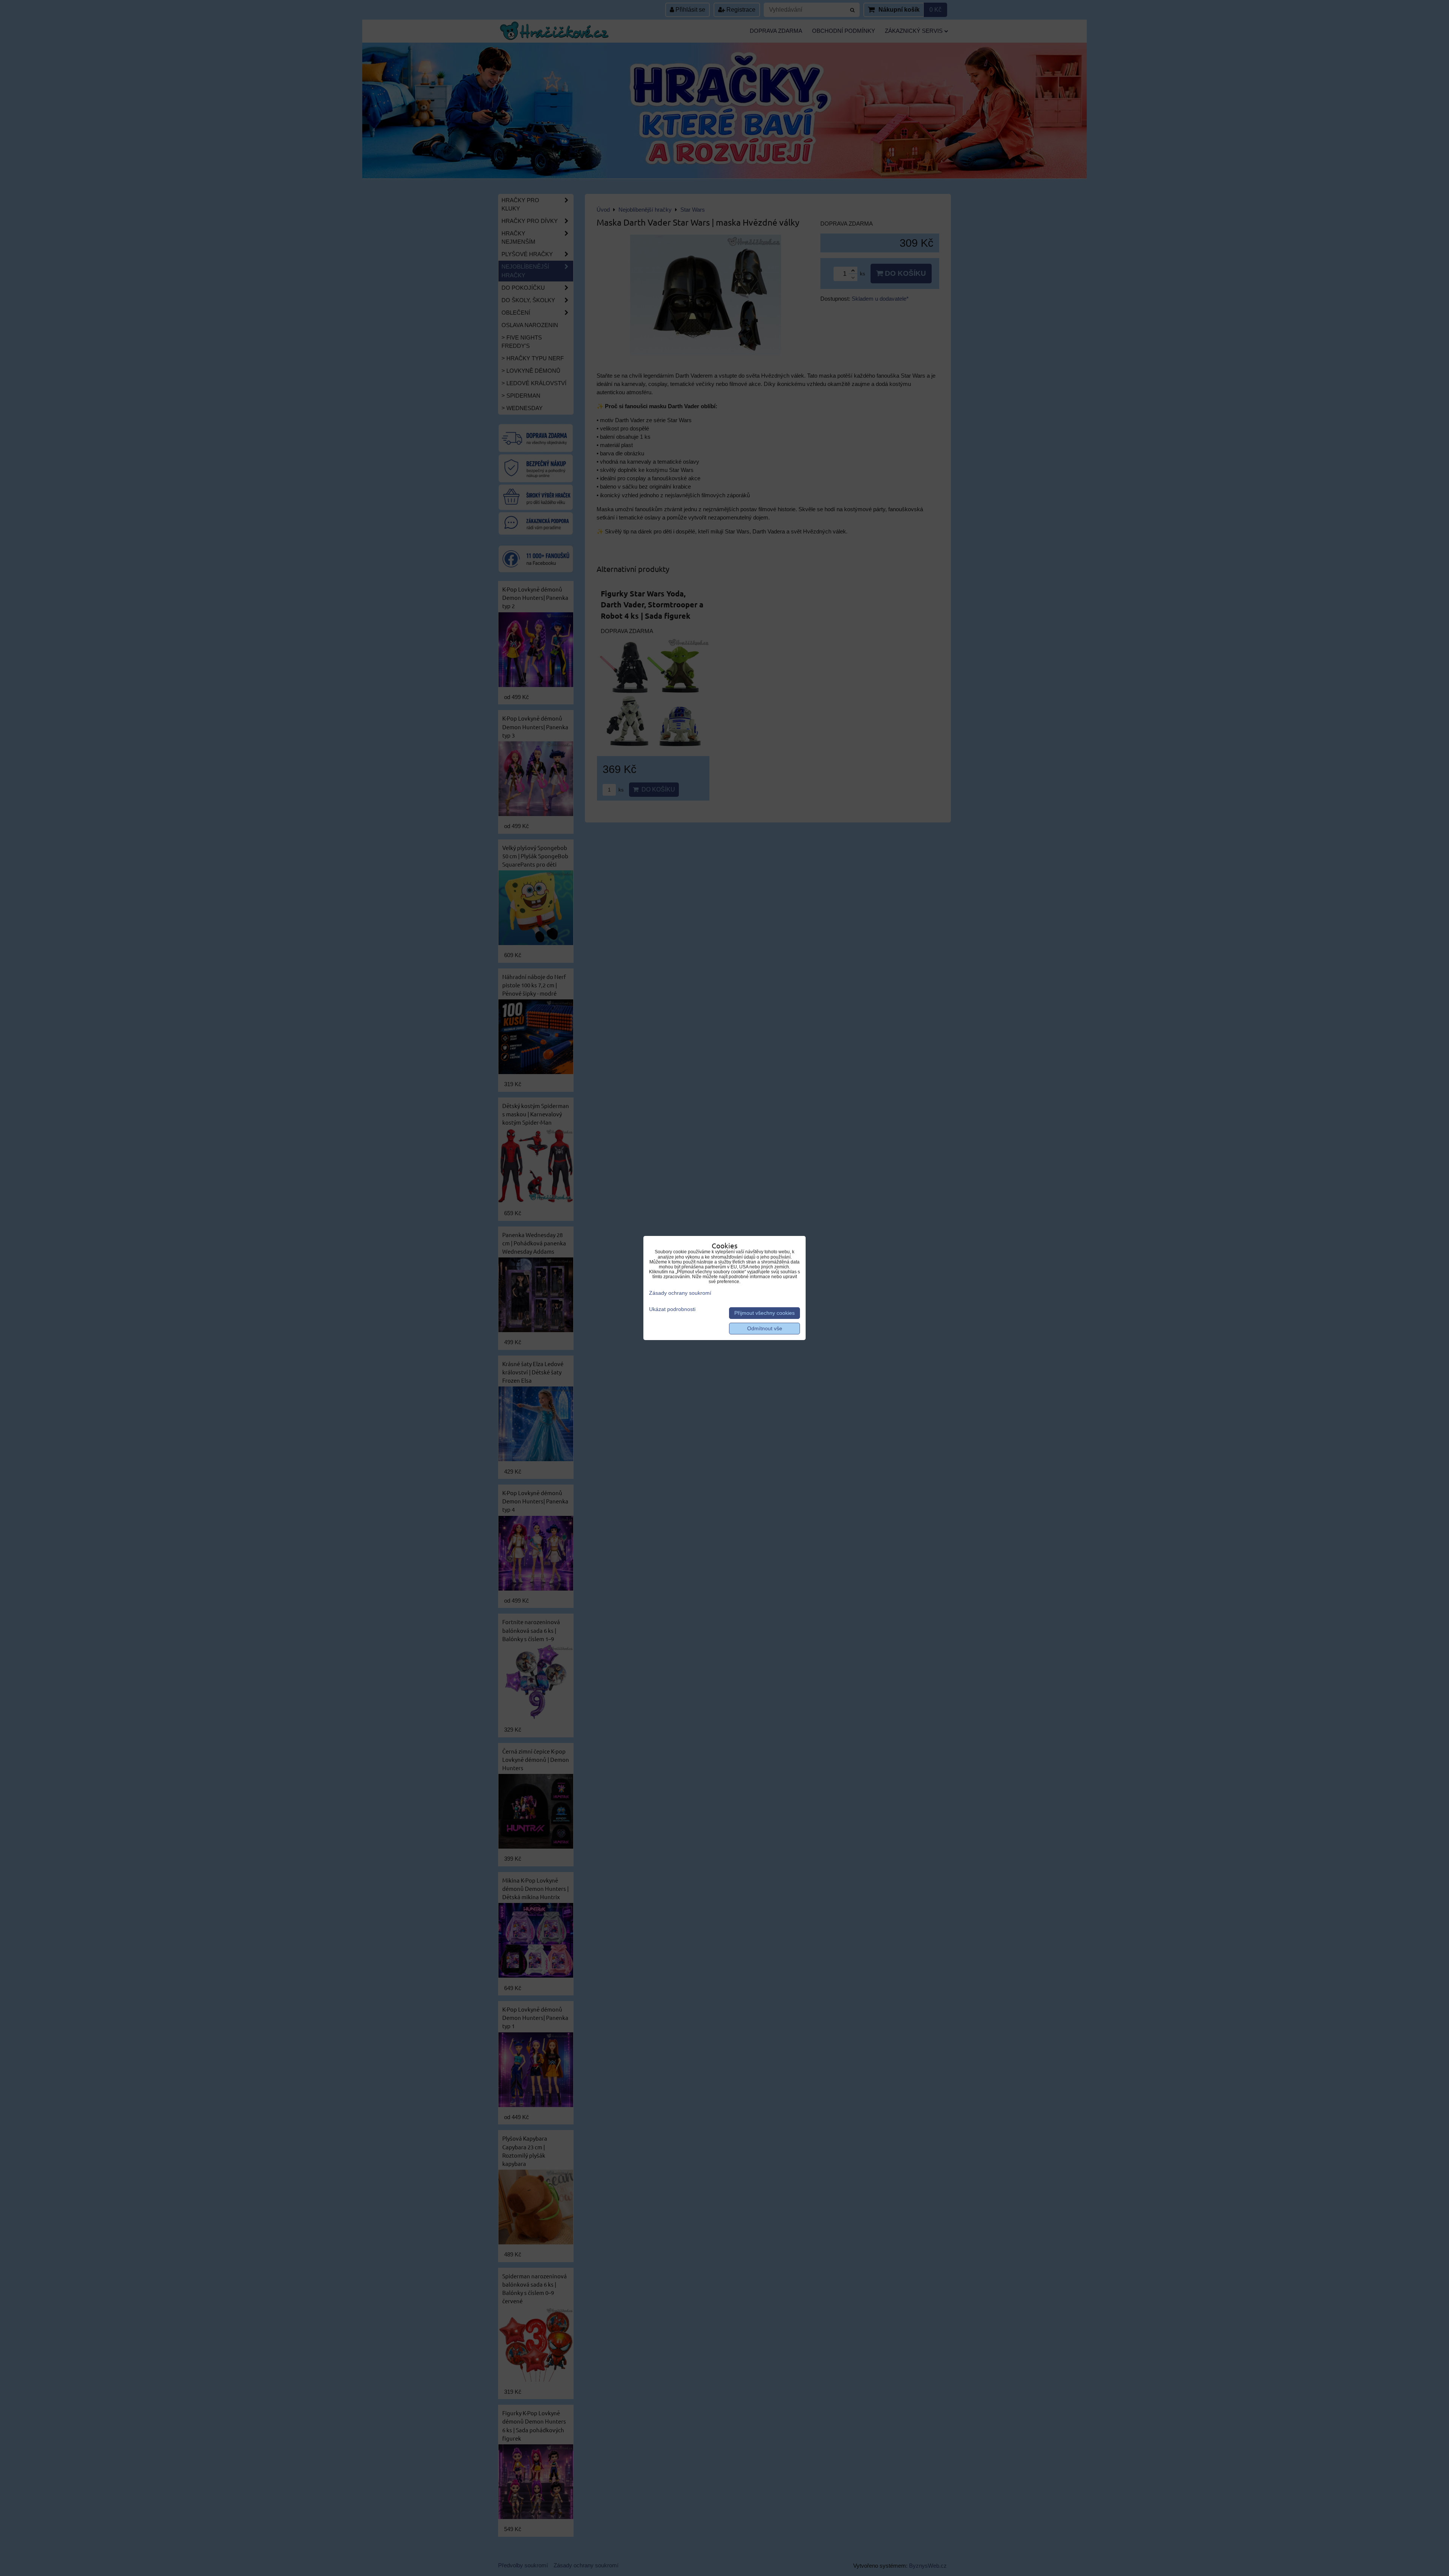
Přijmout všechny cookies (764, 1313)
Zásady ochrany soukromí (680, 1293)
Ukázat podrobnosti (672, 1309)
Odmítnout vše (765, 1329)
